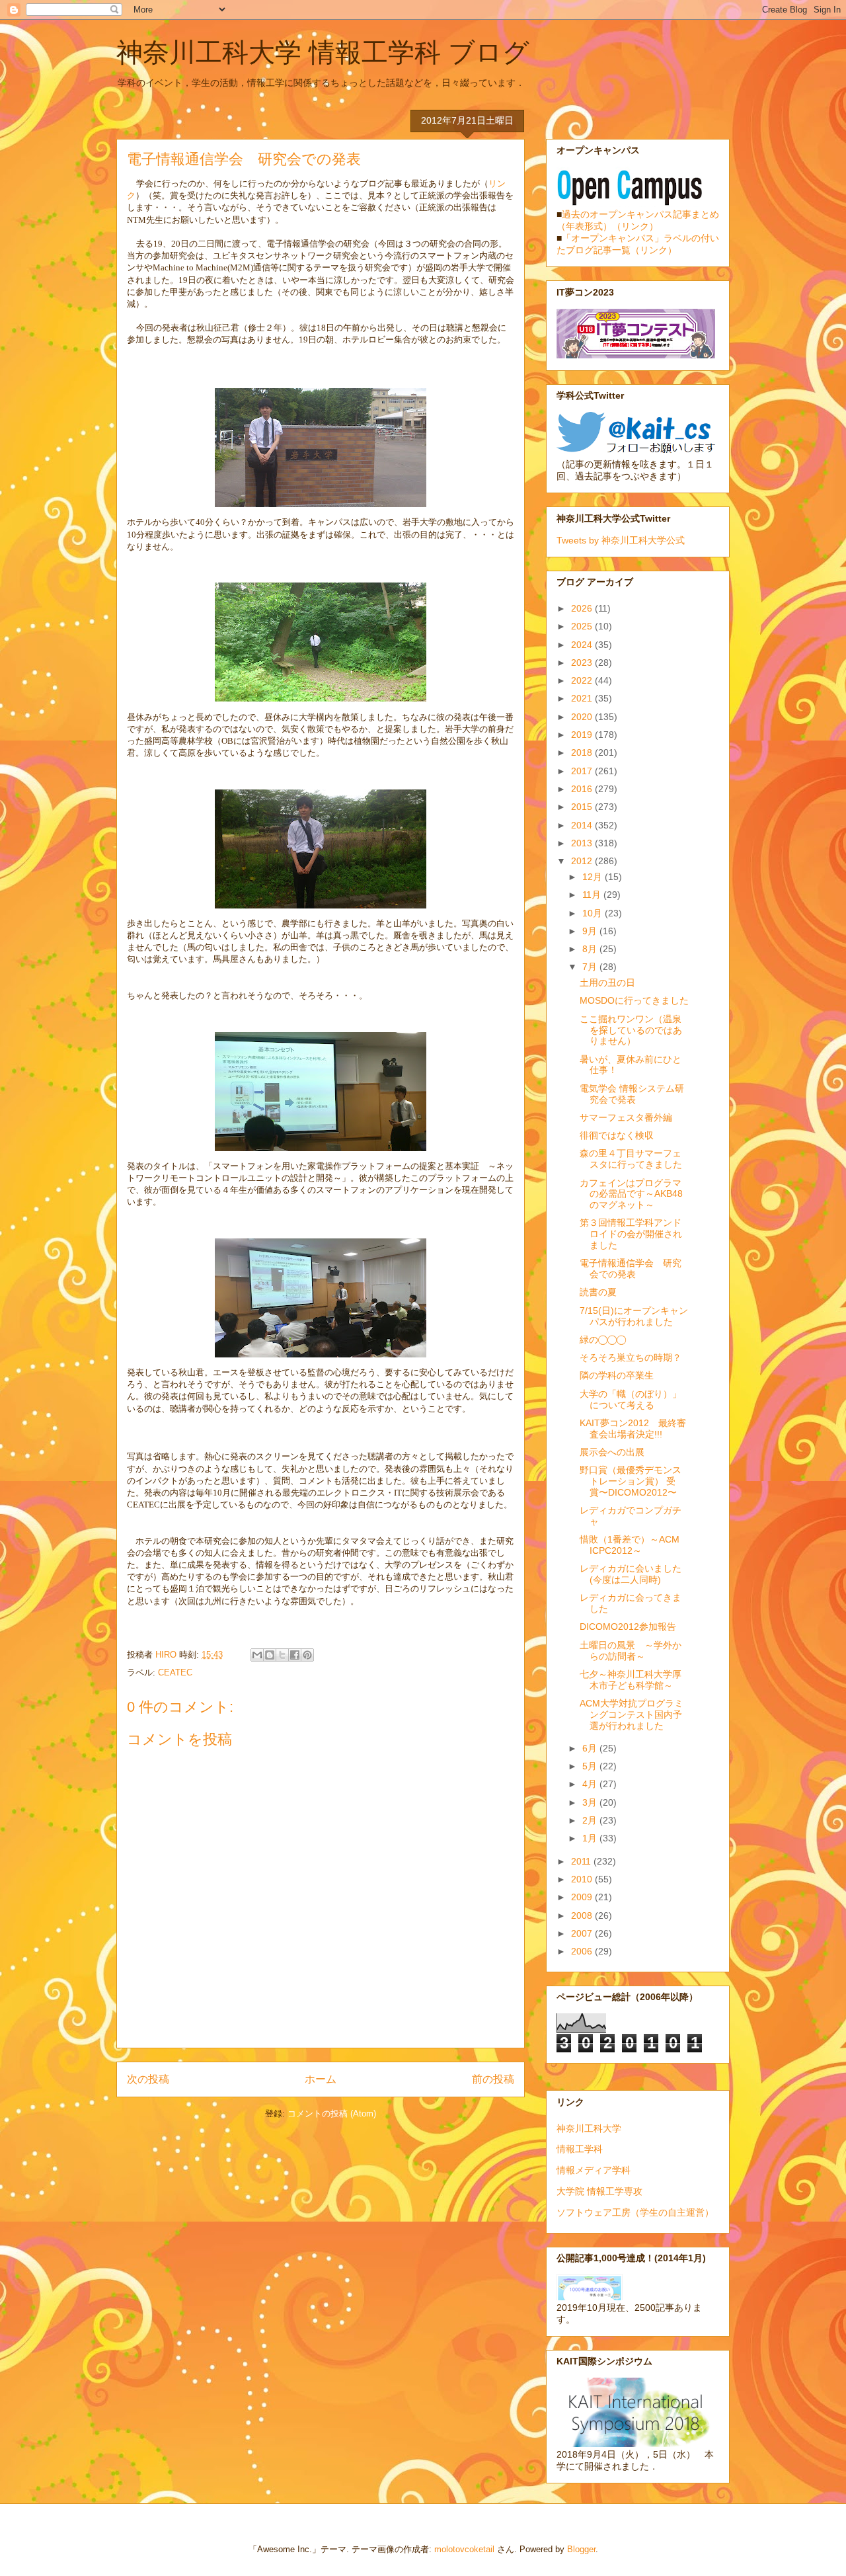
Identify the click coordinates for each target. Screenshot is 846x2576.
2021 (583, 698)
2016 (583, 789)
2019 (583, 735)
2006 (583, 1951)
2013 (583, 843)
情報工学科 (580, 2149)
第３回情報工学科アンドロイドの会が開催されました (631, 1234)
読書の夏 (598, 1292)
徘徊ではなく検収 (617, 1135)
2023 (583, 663)
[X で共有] (282, 1655)
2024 (583, 645)
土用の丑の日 (607, 983)
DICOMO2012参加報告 (628, 1627)
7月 (591, 967)
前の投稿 (493, 2079)
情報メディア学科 (594, 2170)
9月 (591, 931)
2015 (583, 807)
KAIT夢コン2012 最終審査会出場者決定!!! (633, 1429)
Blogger (581, 2549)
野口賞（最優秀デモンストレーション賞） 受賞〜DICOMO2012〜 (631, 1481)
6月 (591, 1748)
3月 (591, 1802)
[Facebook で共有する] (295, 1655)
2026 (583, 608)
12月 (594, 877)
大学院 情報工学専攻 (599, 2191)
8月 (591, 949)
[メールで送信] (257, 1655)
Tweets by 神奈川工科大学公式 (621, 540)
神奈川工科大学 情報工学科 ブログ (323, 52)
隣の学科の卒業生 (617, 1375)
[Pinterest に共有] (307, 1655)
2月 (591, 1820)
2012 (583, 861)
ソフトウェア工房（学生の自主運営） (635, 2212)
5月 (591, 1766)
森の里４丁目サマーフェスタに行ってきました (631, 1159)
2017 (583, 771)
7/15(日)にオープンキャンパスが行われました (634, 1316)
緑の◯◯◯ (603, 1340)
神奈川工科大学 (589, 2128)
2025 (583, 626)
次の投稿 (148, 2079)
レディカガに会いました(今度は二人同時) (631, 1574)
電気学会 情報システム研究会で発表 (632, 1094)
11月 (593, 895)
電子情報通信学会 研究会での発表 (631, 1268)
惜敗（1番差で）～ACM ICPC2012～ (630, 1545)
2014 (583, 825)
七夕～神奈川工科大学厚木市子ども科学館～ (631, 1680)
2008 (583, 1915)
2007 (583, 1933)
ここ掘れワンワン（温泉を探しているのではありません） (631, 1030)
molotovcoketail (464, 2549)
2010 (583, 1879)
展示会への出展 (612, 1452)
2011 (582, 1861)
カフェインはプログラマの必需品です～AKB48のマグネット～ (631, 1194)
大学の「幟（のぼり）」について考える (631, 1399)
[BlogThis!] (270, 1655)
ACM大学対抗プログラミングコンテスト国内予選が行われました (632, 1714)
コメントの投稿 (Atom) (332, 2113)
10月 (594, 913)
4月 (591, 1784)
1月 (591, 1838)
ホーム (321, 2079)
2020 (583, 717)
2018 (583, 752)
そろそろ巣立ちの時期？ (631, 1357)
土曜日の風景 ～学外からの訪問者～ (631, 1651)
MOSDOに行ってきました (634, 1000)
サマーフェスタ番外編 (626, 1117)
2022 (583, 680)
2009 (583, 1897)
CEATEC (175, 1672)
